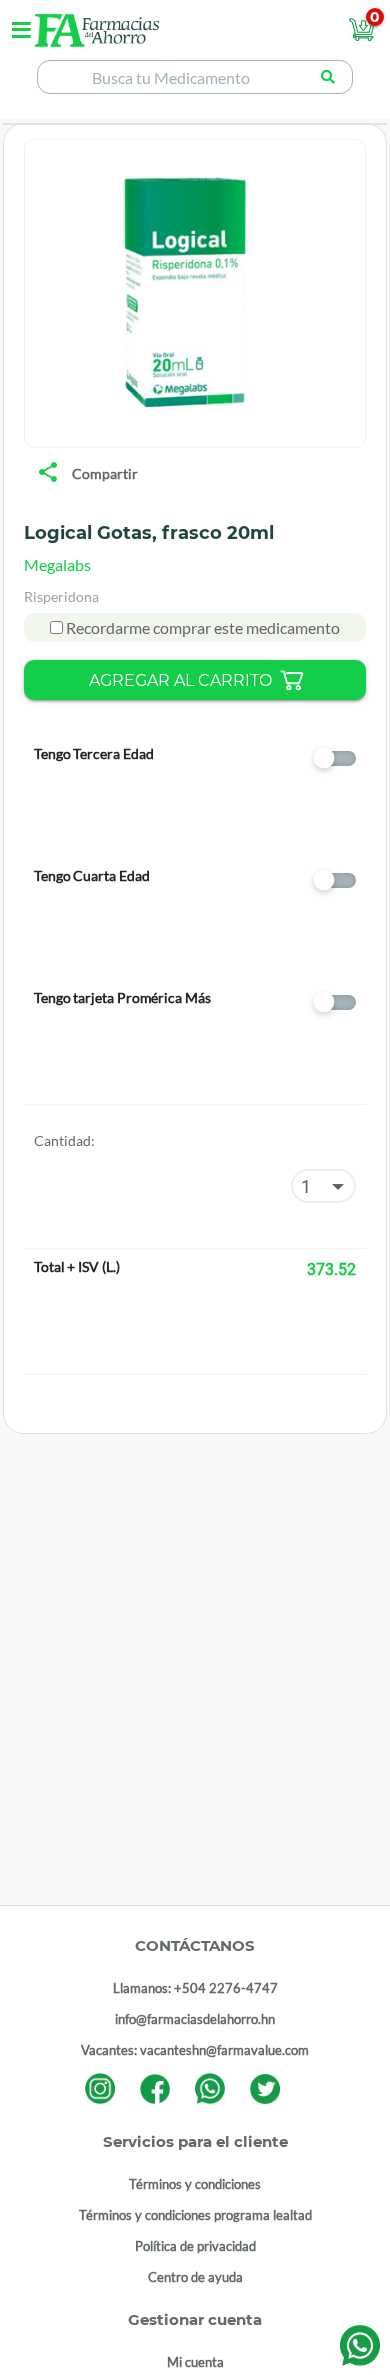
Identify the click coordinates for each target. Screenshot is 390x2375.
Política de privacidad (195, 2246)
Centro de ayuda (195, 2277)
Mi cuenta (195, 2362)
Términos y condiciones (195, 2184)
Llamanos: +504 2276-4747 (195, 1988)
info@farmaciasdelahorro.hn (195, 2019)
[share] (48, 474)
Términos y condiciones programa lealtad (195, 2215)
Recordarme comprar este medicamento (201, 627)
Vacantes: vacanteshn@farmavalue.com (195, 2050)
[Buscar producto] (328, 77)
